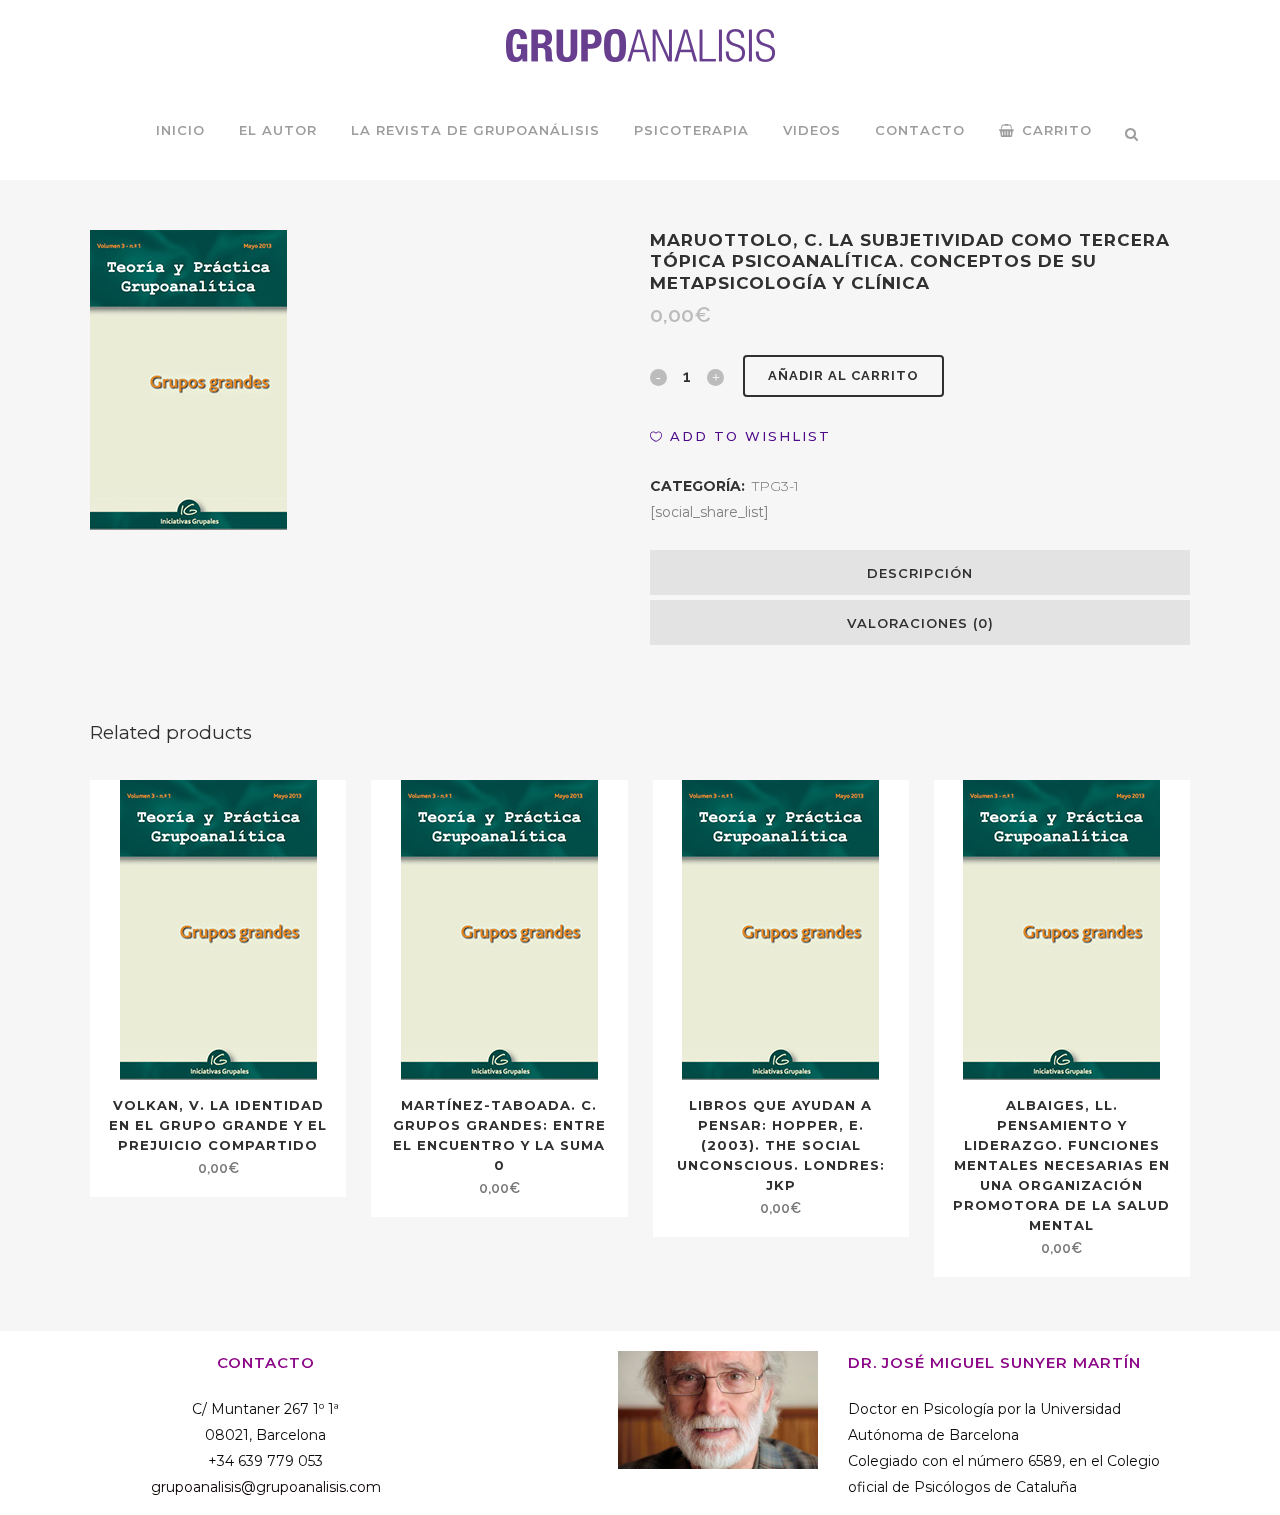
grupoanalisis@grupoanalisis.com (266, 1487)
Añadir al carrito (843, 375)
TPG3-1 (775, 486)
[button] (740, 436)
